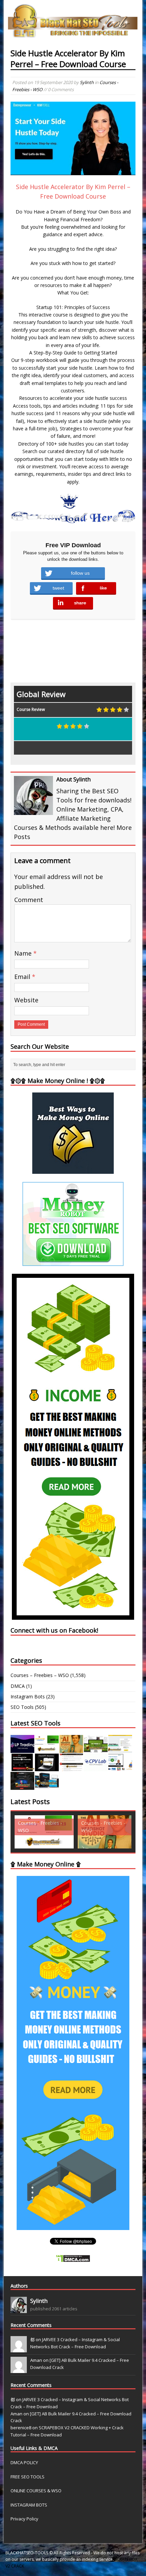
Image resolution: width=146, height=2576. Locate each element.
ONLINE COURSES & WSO (36, 2491)
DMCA (18, 1686)
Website (26, 1000)
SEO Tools (22, 1707)
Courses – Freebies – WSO (40, 1675)
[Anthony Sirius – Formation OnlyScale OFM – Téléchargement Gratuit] (47, 1786)
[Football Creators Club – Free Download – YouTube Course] (120, 1749)
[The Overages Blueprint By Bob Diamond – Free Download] (120, 1767)
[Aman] (19, 2369)
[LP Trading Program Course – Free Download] (22, 1749)
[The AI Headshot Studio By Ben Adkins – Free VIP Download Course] (71, 1749)
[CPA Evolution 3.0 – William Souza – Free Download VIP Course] (71, 1767)
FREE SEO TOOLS (28, 2477)
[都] (19, 2349)
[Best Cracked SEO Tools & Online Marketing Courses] (73, 34)
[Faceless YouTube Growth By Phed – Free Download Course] (22, 1767)
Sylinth (87, 82)
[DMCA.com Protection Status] (73, 2258)
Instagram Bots (28, 1696)
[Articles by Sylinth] (19, 2309)
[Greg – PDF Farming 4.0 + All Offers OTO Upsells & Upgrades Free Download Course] (96, 1749)
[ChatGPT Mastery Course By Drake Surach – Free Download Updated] (47, 1767)
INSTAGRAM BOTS (29, 2505)
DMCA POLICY (24, 2462)
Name (24, 953)
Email (23, 977)
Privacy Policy (24, 2519)
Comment (29, 900)
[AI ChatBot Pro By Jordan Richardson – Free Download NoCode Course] (22, 1786)
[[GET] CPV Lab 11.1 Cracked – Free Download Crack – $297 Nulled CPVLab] (96, 1767)
